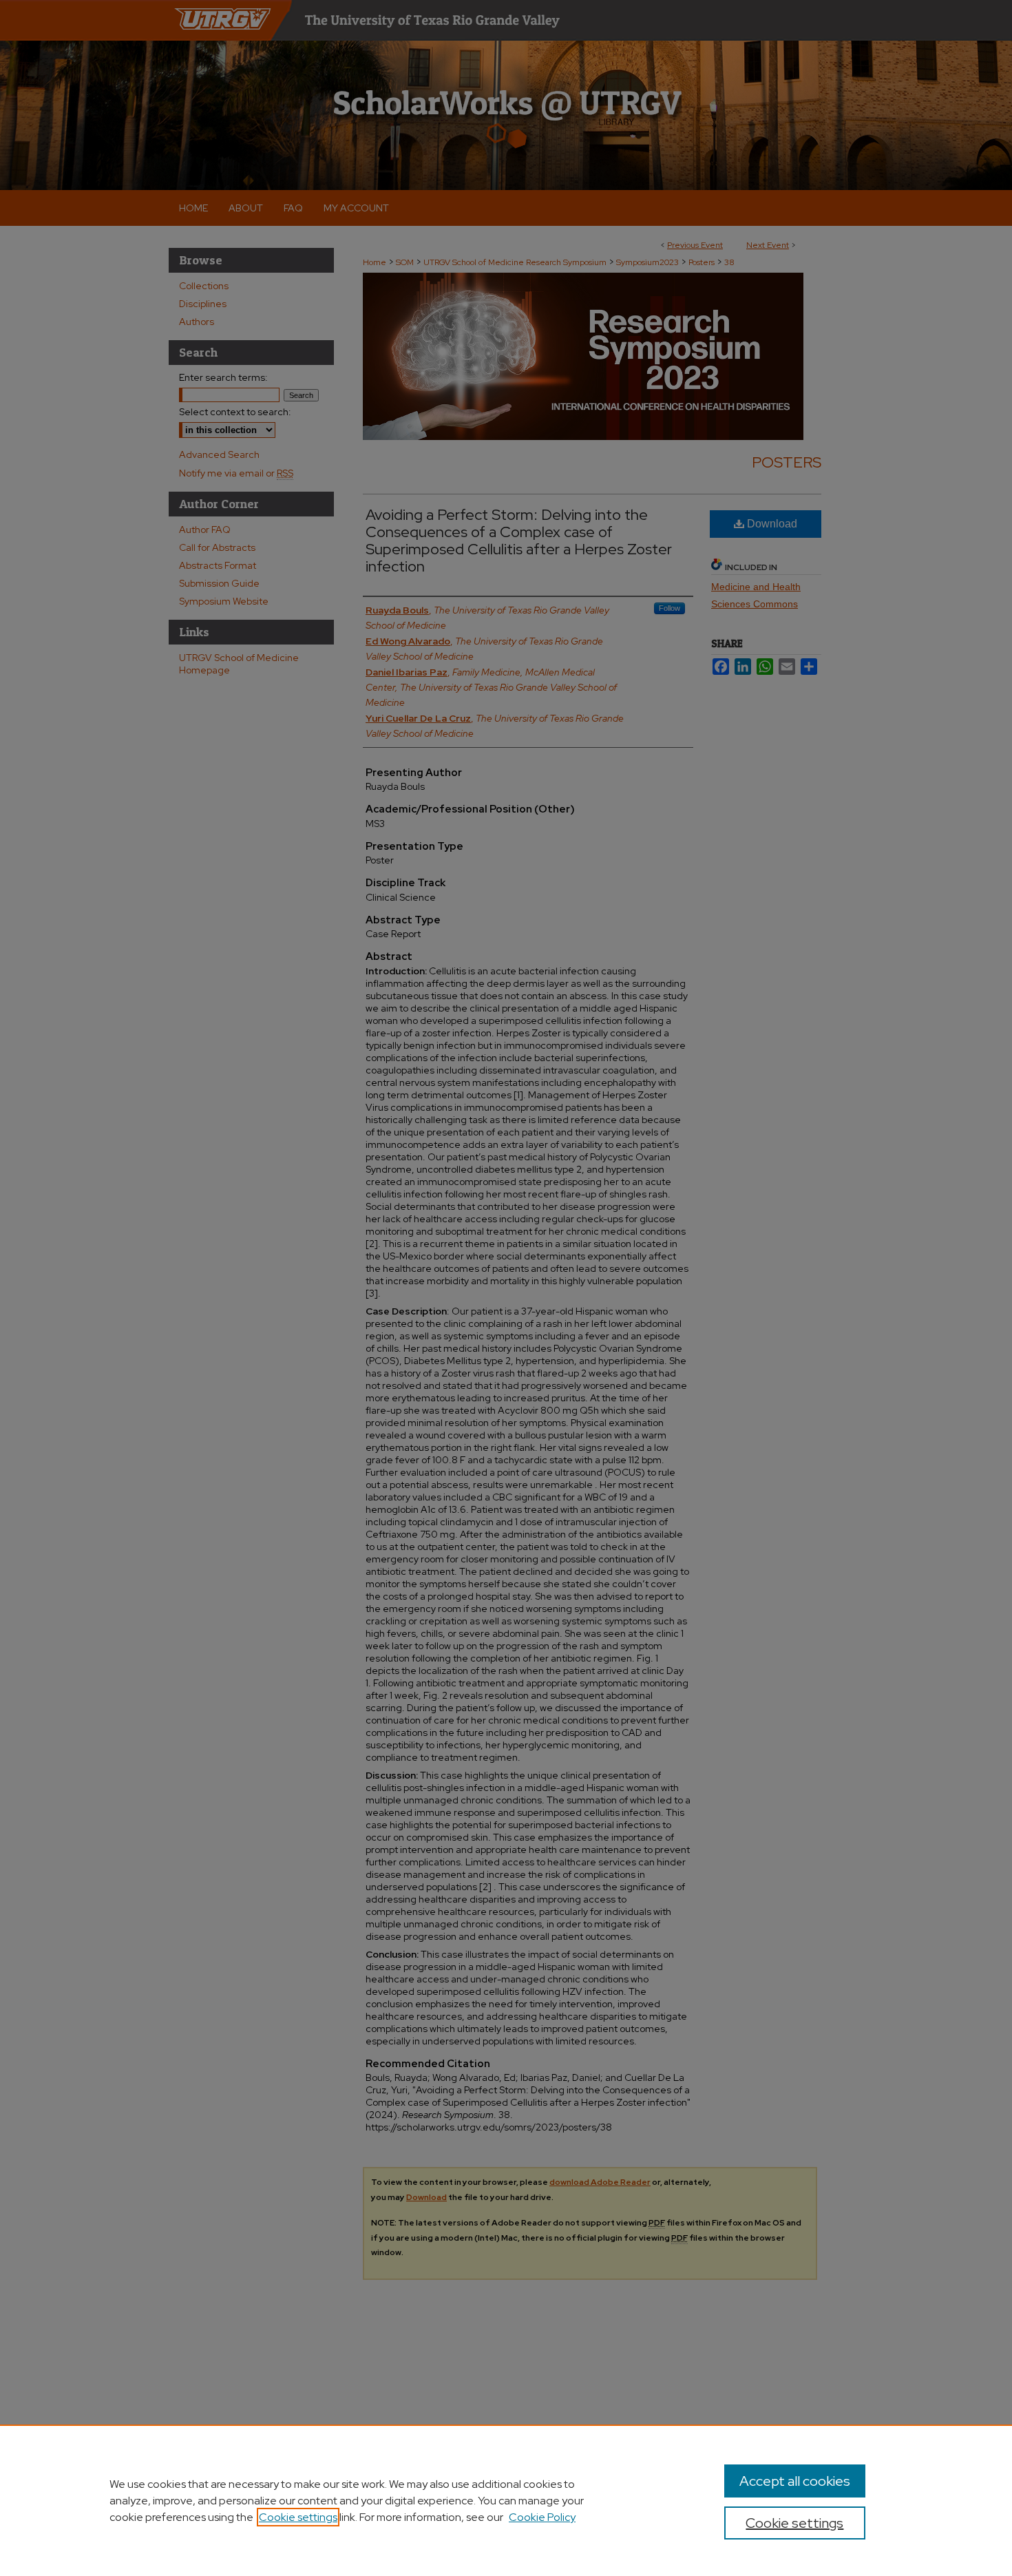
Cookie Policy (542, 2517)
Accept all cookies (795, 2481)
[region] (506, 2500)
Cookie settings (298, 2517)
